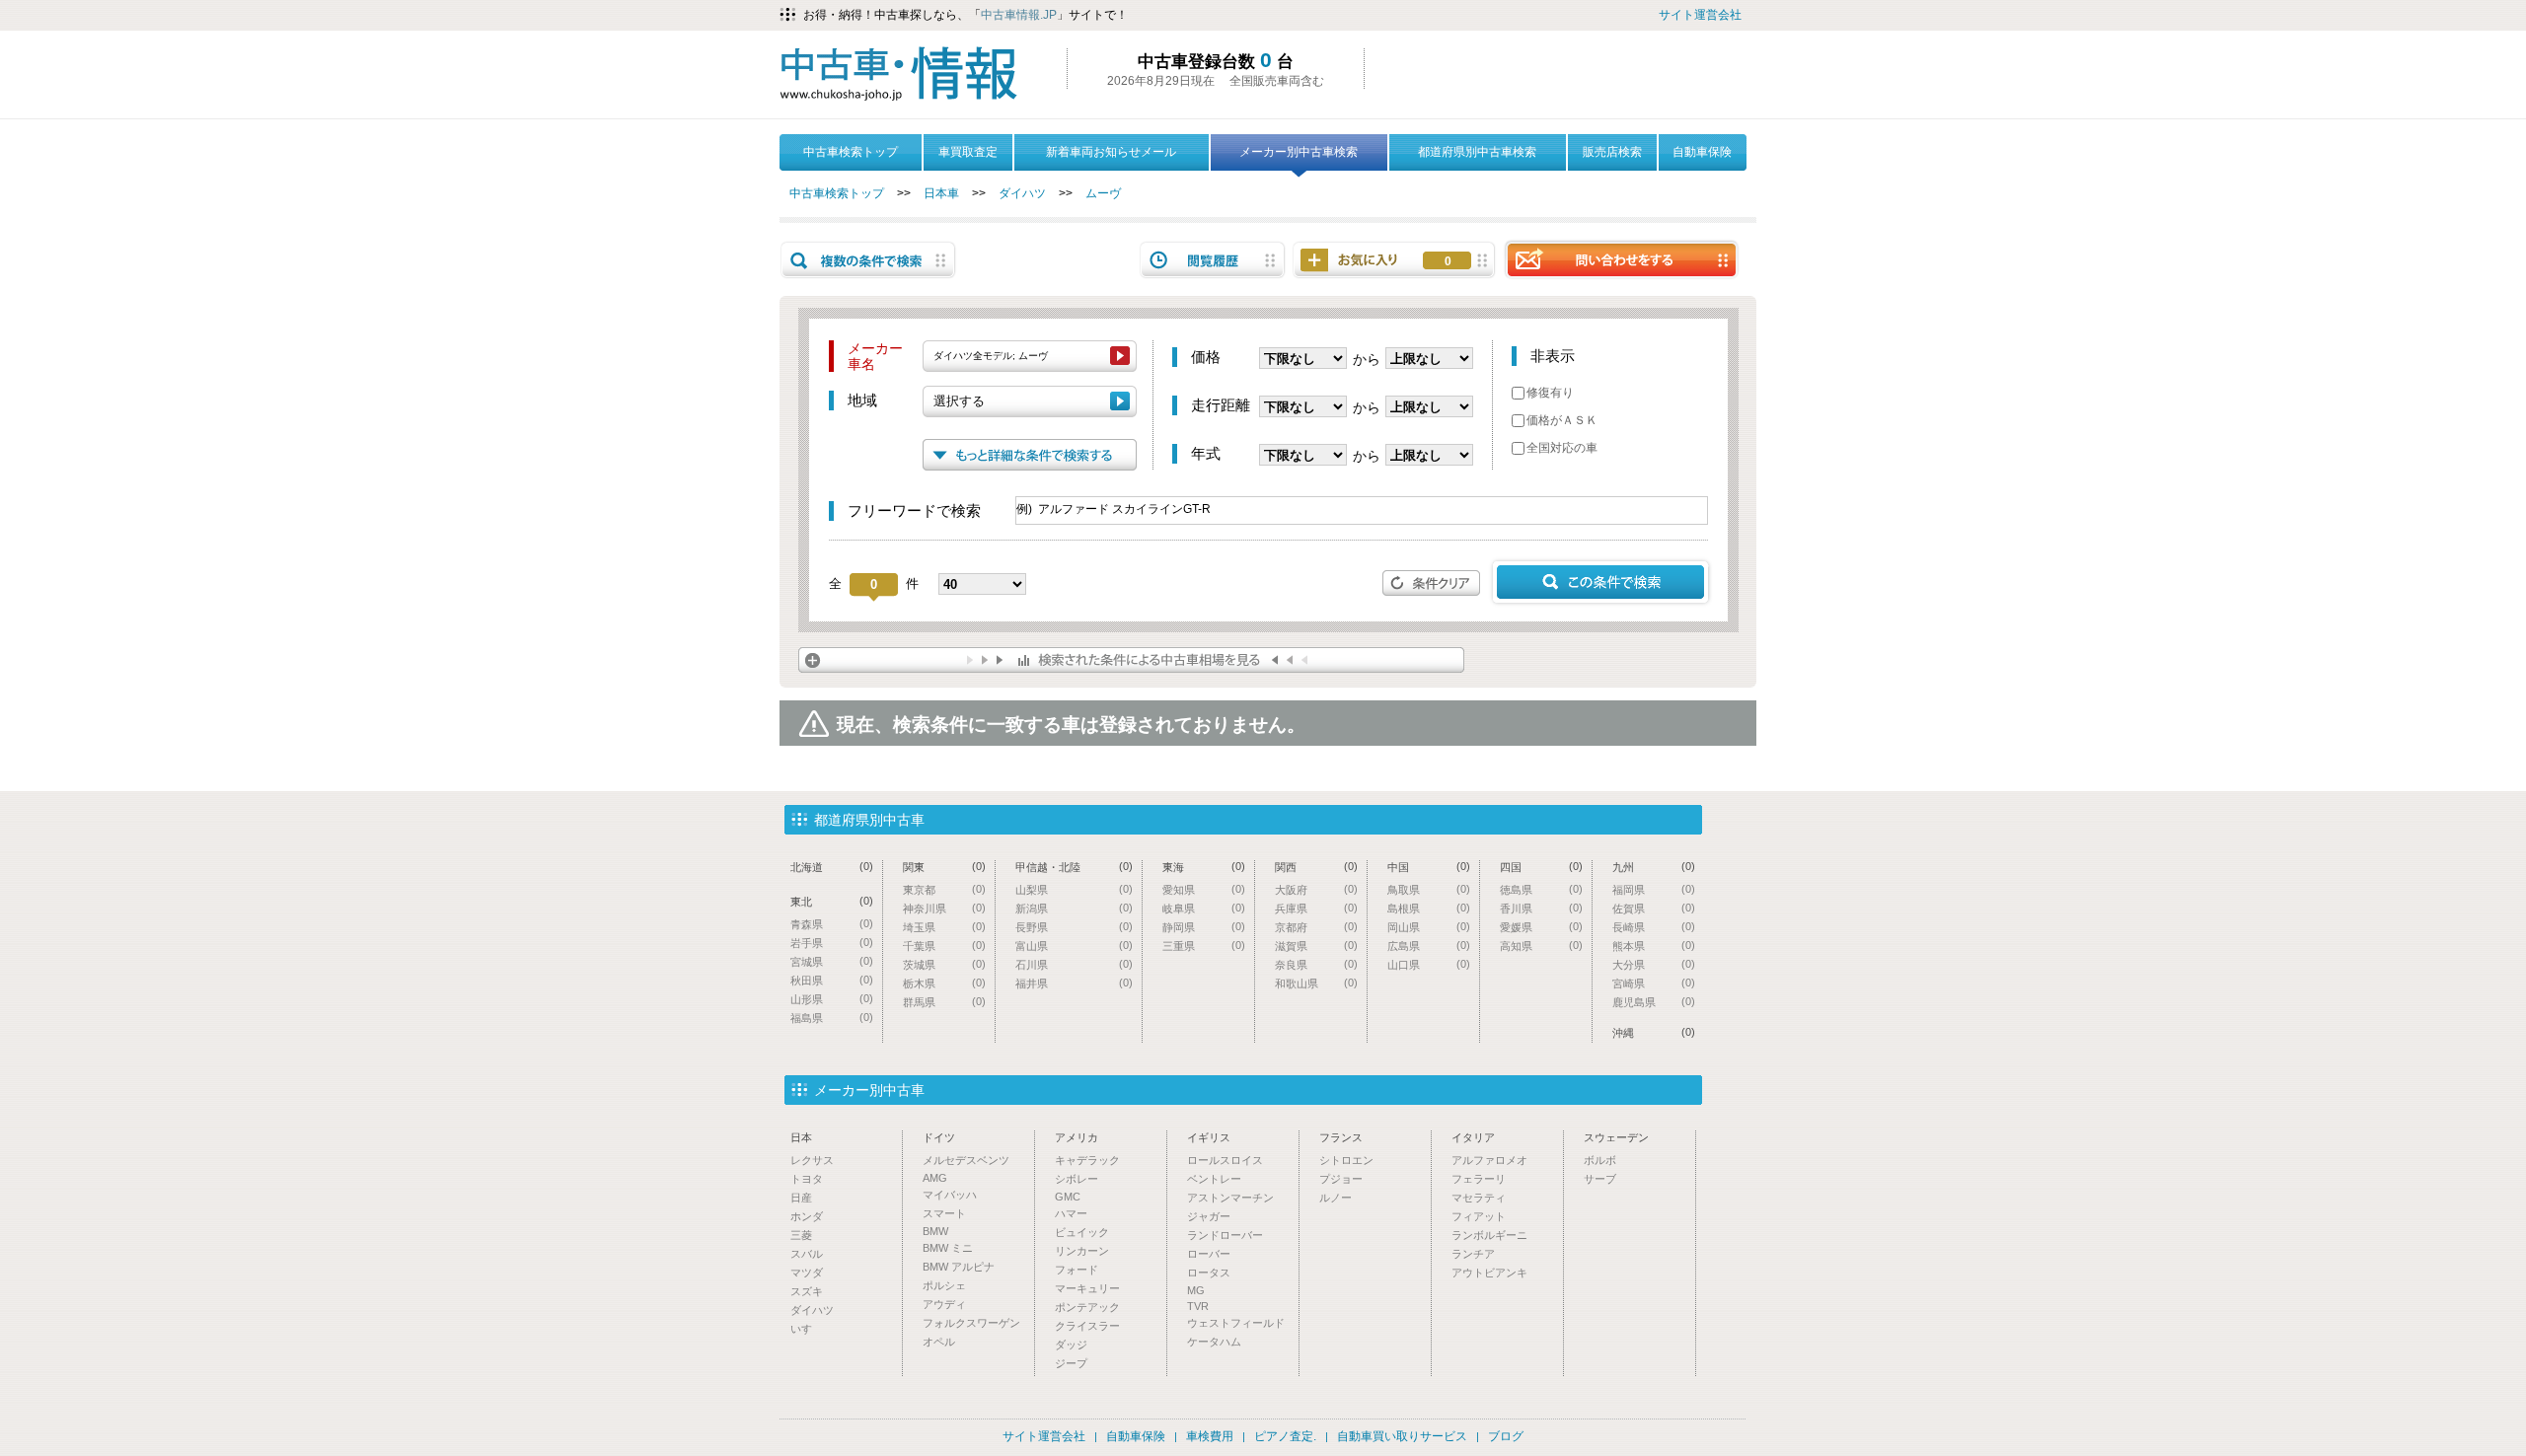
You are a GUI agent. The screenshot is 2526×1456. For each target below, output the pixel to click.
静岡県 (1204, 927)
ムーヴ (1103, 193)
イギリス (1209, 1137)
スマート (944, 1213)
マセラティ (1479, 1198)
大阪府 (1316, 889)
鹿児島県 (1654, 1002)
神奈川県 (944, 908)
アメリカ (1077, 1137)
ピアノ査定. (1285, 1436)
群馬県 (944, 1002)
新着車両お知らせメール (1111, 152)
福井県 (1074, 983)
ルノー (1336, 1198)
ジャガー (1209, 1216)
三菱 (801, 1235)
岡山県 (1429, 927)
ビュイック (1082, 1232)
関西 (1316, 867)
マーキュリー (1087, 1288)
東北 (832, 901)
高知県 (1541, 946)
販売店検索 (1612, 152)
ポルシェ (944, 1285)
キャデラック (1087, 1160)
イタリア (1473, 1137)
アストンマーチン (1230, 1198)
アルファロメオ (1489, 1160)
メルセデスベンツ (966, 1160)
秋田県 (832, 980)
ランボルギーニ (1489, 1235)
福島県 (832, 1018)
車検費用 (1210, 1436)
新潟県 (1074, 908)
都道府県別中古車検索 (1477, 152)
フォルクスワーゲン (971, 1323)
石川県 (1074, 964)
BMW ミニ (948, 1248)
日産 (801, 1198)
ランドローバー (1225, 1235)
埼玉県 (944, 927)
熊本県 (1654, 946)
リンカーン (1082, 1251)
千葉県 (944, 946)
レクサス (812, 1160)
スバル (807, 1254)
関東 (944, 867)
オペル (939, 1342)
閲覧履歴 (1213, 260)
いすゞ (807, 1329)
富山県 (1074, 946)
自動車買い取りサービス (1402, 1436)
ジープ (1071, 1363)
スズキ (807, 1291)
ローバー (1209, 1254)
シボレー (1077, 1179)
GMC (1068, 1197)
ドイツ (939, 1137)
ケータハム (1214, 1342)
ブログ (1506, 1436)
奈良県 (1316, 964)
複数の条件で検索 (868, 260)
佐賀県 (1654, 908)
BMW (935, 1231)
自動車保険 (1702, 152)
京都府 (1316, 927)
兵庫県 (1316, 908)
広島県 (1429, 946)
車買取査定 (968, 152)
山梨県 (1074, 889)
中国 (1429, 867)
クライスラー (1087, 1326)
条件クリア (1432, 583)
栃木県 (944, 983)
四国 (1541, 867)
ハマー (1071, 1213)
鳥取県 (1429, 889)
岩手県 (832, 943)
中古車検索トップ (851, 152)
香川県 (1541, 908)
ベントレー (1214, 1179)
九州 (1654, 867)
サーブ (1600, 1179)
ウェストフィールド (1236, 1323)
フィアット (1479, 1216)
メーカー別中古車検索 (1299, 152)
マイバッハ (950, 1195)
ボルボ (1600, 1160)
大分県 (1654, 964)
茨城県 (944, 964)
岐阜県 (1204, 908)
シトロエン (1346, 1160)
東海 (1204, 867)
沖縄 (1654, 1032)
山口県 (1429, 964)
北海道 (832, 867)
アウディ (944, 1304)
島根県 (1429, 908)
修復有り (1550, 393)
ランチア (1473, 1254)
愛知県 (1204, 889)
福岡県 (1654, 889)
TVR (1198, 1306)
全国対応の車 (1562, 448)
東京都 (944, 889)
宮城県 (832, 961)
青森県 (832, 924)
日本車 (941, 193)
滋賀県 (1316, 946)
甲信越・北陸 (1074, 867)
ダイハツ (1022, 193)
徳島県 (1541, 889)
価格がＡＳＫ (1562, 420)
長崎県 (1654, 927)
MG (1196, 1290)
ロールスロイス (1225, 1160)
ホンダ (807, 1216)
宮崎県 (1654, 983)
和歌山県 (1316, 983)
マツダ (807, 1273)
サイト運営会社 (1700, 15)
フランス (1341, 1137)
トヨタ (807, 1179)
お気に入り (1448, 261)
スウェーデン (1616, 1137)
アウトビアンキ (1489, 1273)
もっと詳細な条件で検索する (1030, 455)
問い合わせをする (1621, 259)
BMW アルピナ (959, 1267)
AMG (935, 1178)
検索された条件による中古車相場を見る (1131, 660)
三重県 (1204, 946)
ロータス (1209, 1273)
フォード (1077, 1270)
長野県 (1074, 927)
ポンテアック (1087, 1307)
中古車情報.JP (1019, 15)
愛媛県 (1541, 927)
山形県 (832, 999)
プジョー (1341, 1179)
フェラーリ (1479, 1179)
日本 (801, 1137)
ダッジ (1071, 1345)
